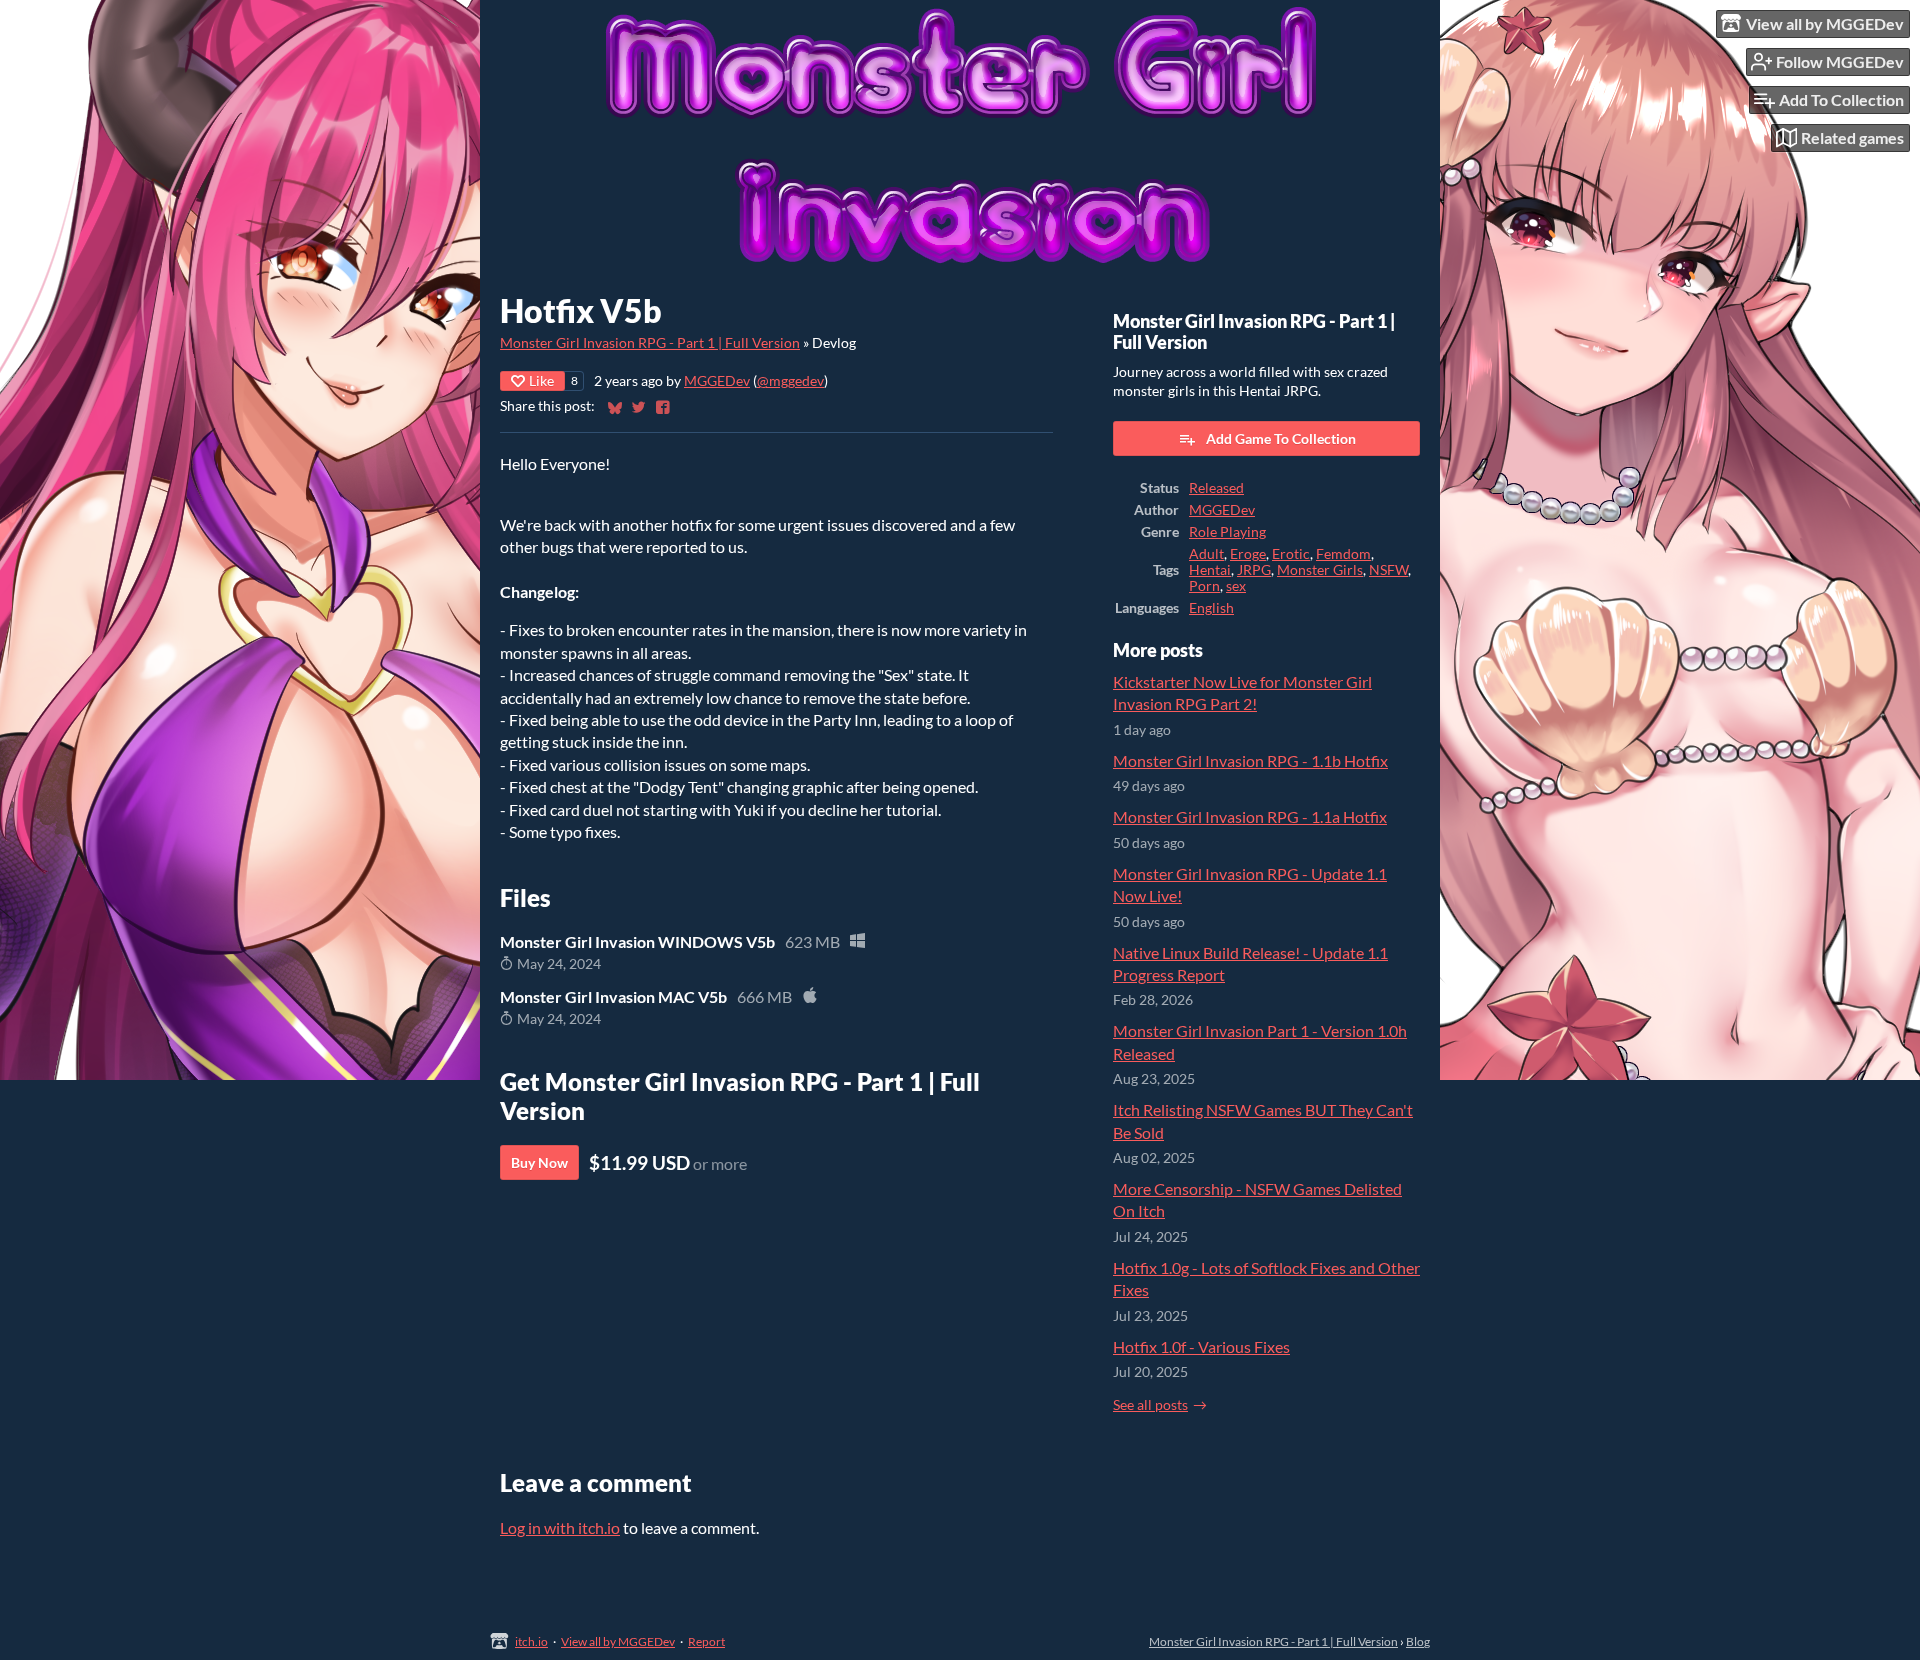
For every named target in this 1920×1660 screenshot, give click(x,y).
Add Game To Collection (1281, 438)
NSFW (1388, 570)
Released (1216, 488)
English (1211, 608)
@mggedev (790, 381)
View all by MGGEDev (618, 1641)
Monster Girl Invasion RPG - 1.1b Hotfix (1250, 760)
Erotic (1291, 554)
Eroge (1248, 554)
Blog (1418, 1641)
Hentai (1210, 570)
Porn (1204, 586)
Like (541, 380)
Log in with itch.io (560, 1527)
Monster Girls (1320, 570)
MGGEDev (717, 381)
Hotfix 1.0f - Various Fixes (1201, 1346)
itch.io (531, 1641)
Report (706, 1641)
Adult (1206, 554)
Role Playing (1227, 532)
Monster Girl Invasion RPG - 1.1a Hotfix (1250, 816)
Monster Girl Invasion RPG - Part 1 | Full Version (650, 343)
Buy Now (539, 1162)
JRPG (1254, 570)
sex (1236, 586)
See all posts (1150, 1405)
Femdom (1343, 554)
